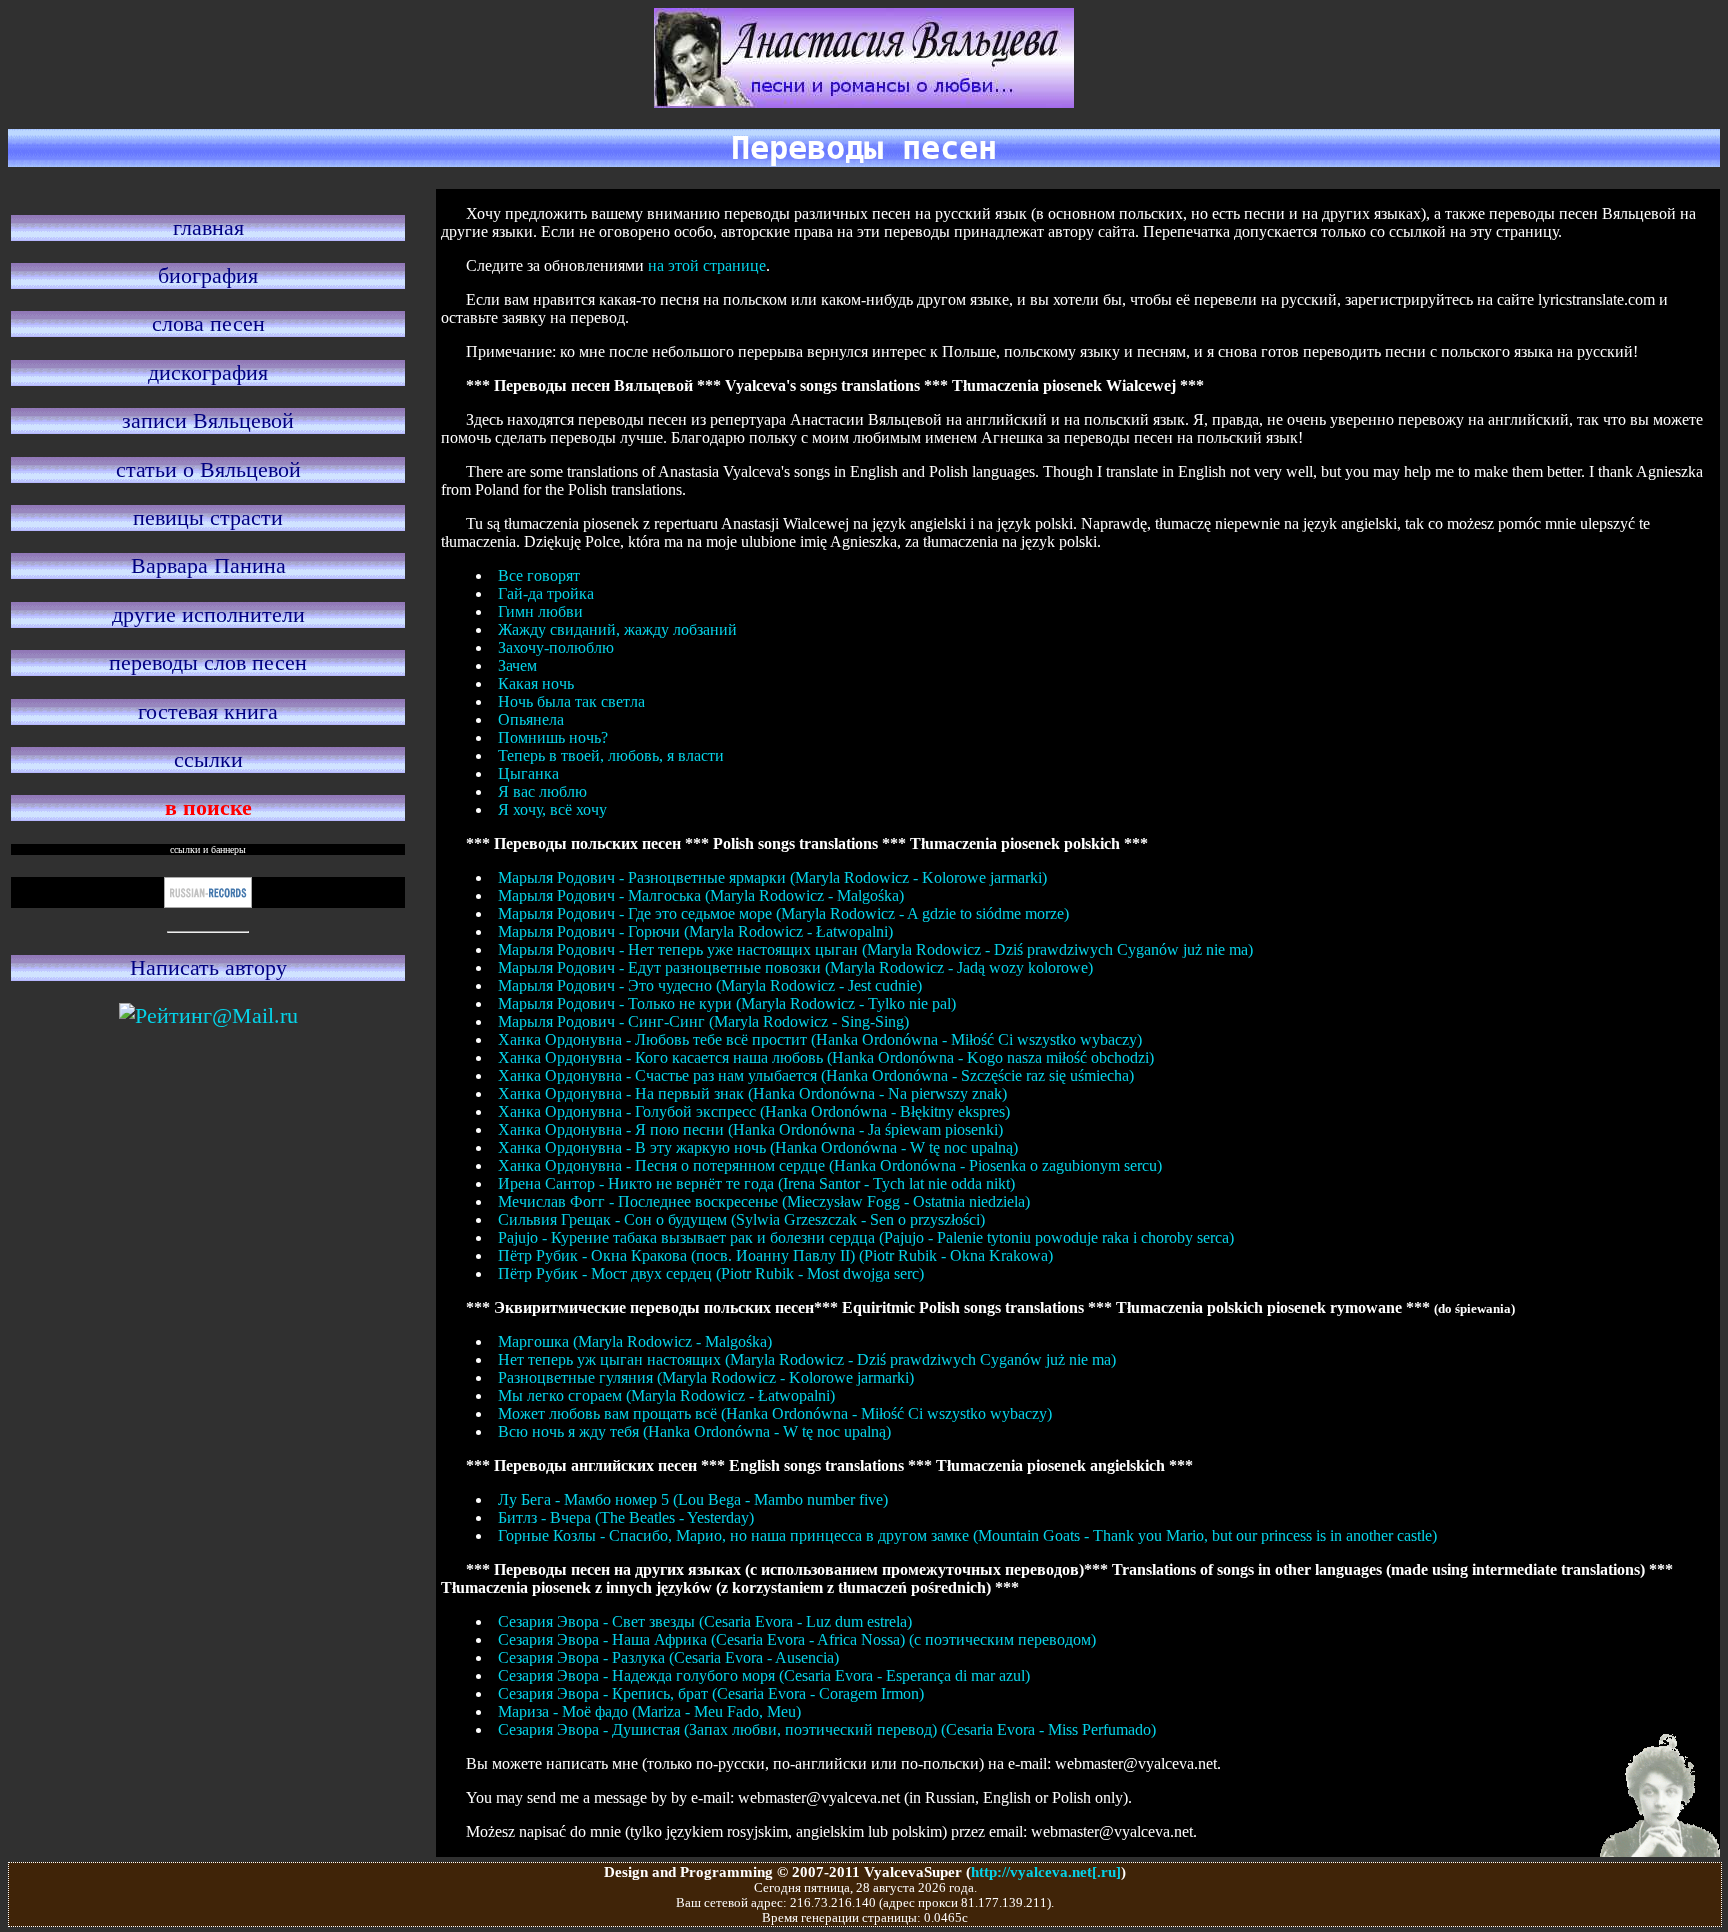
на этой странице (707, 265)
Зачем (517, 665)
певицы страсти (208, 517)
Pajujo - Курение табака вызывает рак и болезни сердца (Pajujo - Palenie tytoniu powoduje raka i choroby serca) (866, 1237)
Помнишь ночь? (553, 737)
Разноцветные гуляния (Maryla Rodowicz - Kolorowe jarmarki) (706, 1377)
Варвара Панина (208, 565)
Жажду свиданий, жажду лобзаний (617, 629)
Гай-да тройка (546, 593)
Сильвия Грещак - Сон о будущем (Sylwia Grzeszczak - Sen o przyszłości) (741, 1219)
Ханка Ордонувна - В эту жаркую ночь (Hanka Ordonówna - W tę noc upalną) (758, 1147)
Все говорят (539, 575)
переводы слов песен (208, 662)
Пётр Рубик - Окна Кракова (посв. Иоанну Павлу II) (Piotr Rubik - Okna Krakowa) (775, 1255)
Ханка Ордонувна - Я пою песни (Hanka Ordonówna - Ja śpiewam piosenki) (750, 1129)
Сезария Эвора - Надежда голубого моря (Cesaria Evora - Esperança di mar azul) (764, 1675)
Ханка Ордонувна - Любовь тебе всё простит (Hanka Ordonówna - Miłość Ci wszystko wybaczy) (820, 1039)
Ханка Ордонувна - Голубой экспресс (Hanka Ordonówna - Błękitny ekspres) (754, 1111)
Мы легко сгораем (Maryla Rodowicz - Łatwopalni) (666, 1395)
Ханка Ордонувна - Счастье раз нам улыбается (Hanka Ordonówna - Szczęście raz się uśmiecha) (816, 1075)
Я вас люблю (542, 791)
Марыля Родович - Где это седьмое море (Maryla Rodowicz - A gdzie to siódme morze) (783, 913)
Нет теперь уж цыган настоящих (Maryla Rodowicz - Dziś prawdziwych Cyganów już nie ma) (807, 1359)
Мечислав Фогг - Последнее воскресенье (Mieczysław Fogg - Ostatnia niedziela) (764, 1201)
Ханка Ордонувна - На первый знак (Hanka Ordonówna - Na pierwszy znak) (752, 1093)
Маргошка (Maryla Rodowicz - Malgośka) (635, 1341)
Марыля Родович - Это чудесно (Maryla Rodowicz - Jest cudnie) (710, 985)
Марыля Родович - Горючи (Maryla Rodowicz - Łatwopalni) (695, 931)
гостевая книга (208, 711)
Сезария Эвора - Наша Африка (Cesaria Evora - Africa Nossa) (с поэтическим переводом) (797, 1639)
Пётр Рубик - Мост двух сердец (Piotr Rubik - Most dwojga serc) (711, 1273)
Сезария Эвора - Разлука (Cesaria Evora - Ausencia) (668, 1657)
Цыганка (528, 773)
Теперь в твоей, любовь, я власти (611, 755)
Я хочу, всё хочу (552, 809)
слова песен (208, 323)
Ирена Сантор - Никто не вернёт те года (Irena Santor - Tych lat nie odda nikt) (756, 1183)
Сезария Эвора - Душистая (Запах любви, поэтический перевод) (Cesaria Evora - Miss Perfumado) (827, 1729)
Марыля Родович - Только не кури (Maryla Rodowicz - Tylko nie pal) (727, 1003)
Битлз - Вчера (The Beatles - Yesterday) (626, 1517)
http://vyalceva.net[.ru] (1046, 1871)
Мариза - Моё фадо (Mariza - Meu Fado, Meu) (649, 1711)
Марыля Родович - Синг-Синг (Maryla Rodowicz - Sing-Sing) (703, 1021)
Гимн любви (540, 611)
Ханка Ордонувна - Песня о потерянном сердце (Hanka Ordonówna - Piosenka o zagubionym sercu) (830, 1165)
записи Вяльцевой (208, 420)
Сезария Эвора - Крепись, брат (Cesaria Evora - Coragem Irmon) (711, 1693)
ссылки (208, 759)
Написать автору (208, 967)
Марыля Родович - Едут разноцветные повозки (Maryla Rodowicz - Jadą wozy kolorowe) (795, 967)
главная (208, 227)
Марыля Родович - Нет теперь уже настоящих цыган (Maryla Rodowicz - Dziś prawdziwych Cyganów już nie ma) (875, 949)
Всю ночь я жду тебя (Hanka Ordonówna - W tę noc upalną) (694, 1431)
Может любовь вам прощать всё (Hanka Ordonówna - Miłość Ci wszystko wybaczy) (775, 1413)
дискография (208, 372)
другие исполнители (208, 614)
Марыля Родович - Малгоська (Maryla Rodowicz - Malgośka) (701, 895)
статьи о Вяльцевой (208, 469)
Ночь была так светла (571, 701)
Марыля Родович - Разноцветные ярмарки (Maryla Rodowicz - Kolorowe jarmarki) (772, 877)
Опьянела (531, 719)
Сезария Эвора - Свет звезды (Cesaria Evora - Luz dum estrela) (705, 1621)
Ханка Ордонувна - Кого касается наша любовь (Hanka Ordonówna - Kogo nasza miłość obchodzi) (826, 1057)
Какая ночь (536, 683)
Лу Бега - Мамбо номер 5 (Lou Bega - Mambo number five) (693, 1499)
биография (208, 275)
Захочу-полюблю (556, 647)
